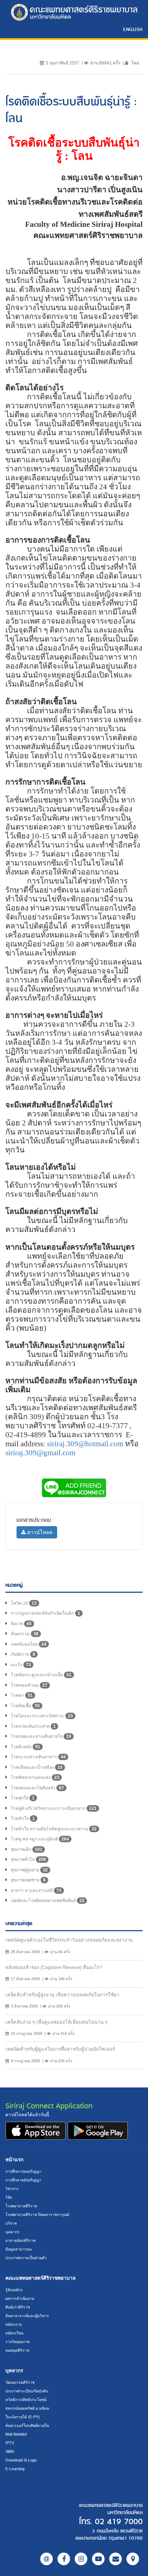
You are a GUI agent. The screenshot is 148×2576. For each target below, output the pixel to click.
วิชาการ (12, 2189)
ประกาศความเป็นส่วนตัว (26, 2258)
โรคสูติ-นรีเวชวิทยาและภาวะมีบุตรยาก (54, 1808)
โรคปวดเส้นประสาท (33, 1726)
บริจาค (11, 2223)
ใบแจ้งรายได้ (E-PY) (23, 2417)
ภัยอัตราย (23, 1654)
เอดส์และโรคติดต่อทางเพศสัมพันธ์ (48, 1901)
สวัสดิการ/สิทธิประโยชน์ (26, 2400)
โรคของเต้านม (29, 1685)
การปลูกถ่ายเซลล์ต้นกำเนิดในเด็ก (45, 1613)
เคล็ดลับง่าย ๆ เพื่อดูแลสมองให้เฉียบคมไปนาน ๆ (56, 2022)
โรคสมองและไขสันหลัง (37, 1788)
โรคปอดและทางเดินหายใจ (41, 1736)
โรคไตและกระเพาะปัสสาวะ (42, 1716)
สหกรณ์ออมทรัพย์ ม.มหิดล (27, 2408)
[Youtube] (98, 2559)
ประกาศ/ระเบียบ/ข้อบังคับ (27, 2391)
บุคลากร (12, 2232)
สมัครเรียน (14, 2333)
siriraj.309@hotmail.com (85, 1444)
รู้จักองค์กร (14, 2290)
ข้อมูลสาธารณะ (19, 2249)
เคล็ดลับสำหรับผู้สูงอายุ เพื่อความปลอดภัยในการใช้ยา (63, 1995)
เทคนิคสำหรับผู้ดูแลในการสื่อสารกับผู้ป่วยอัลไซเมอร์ (60, 2049)
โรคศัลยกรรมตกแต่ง (35, 1777)
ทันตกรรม (25, 1634)
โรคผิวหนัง (26, 1747)
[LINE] (47, 2559)
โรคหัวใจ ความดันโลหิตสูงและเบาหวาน (54, 1829)
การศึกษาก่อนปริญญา (23, 2171)
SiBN (10, 2451)
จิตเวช (21, 1624)
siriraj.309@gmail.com (40, 1453)
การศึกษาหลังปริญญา (23, 2180)
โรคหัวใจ (23, 1819)
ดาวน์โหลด (39, 1532)
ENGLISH (133, 29)
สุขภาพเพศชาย (28, 1880)
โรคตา (22, 1695)
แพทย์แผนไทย (29, 1644)
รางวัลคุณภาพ (17, 2342)
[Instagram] (81, 2559)
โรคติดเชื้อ (25, 1706)
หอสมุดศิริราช (17, 2350)
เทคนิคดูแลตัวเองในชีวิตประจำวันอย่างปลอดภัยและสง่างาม (69, 1940)
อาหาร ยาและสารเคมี (36, 1891)
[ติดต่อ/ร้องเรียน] (115, 2559)
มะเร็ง (21, 1665)
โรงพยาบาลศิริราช (21, 2206)
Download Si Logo (21, 2460)
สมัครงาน (13, 2324)
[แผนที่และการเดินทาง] (133, 2559)
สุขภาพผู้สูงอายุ (29, 1870)
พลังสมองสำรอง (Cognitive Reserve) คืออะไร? (54, 1967)
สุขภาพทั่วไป (28, 1860)
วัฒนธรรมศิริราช (20, 2382)
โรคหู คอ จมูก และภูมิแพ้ (40, 1839)
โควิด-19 (24, 1603)
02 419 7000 (119, 2522)
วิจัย (9, 2197)
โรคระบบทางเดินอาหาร (38, 1757)
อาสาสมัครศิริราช (20, 2240)
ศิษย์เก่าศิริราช (18, 2307)
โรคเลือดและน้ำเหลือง (37, 1767)
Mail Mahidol (16, 2434)
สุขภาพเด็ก (27, 1849)
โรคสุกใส (23, 1798)
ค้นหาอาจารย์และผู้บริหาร (27, 2316)
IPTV (10, 2443)
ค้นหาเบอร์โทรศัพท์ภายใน (27, 2426)
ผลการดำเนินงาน (20, 2298)
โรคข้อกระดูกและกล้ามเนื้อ (41, 1675)
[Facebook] (64, 2559)
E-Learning (15, 2469)
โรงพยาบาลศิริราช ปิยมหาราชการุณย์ (37, 2215)
